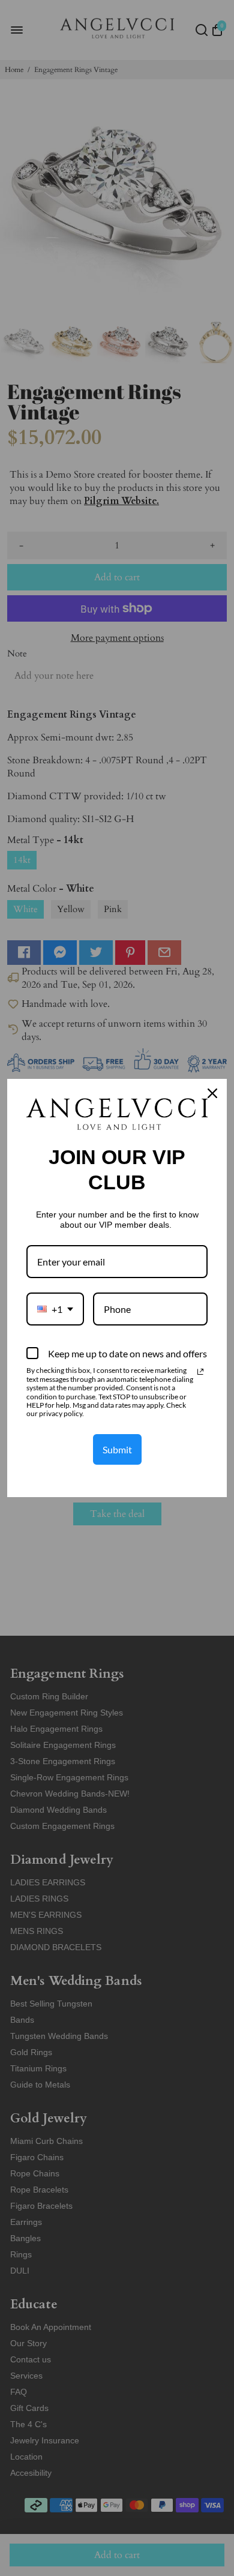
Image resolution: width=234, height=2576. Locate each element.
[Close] (212, 1093)
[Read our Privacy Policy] (200, 1372)
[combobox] (55, 1309)
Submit (117, 1449)
